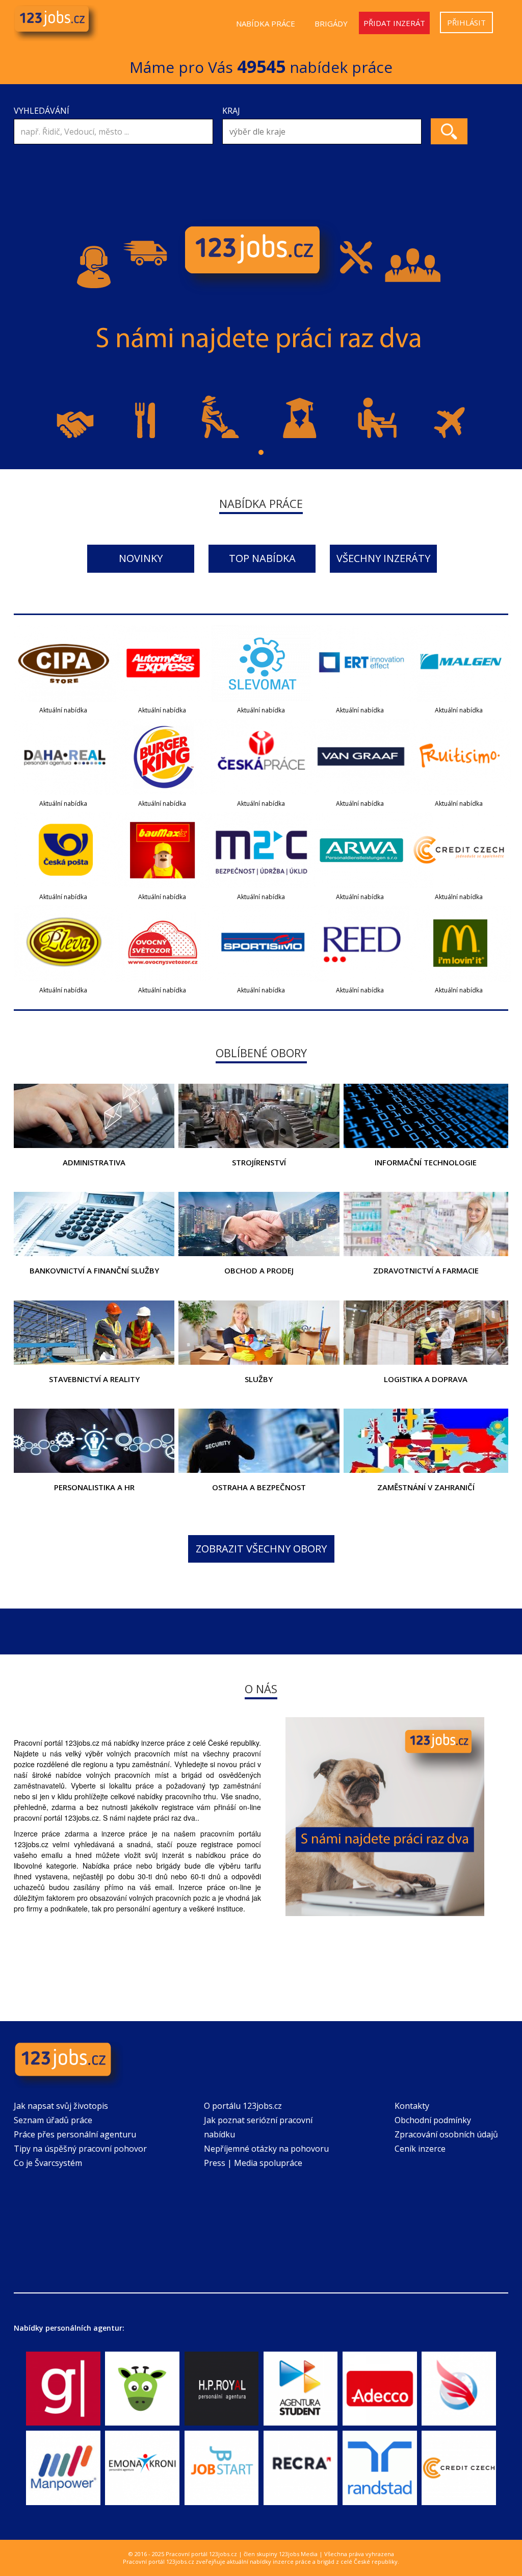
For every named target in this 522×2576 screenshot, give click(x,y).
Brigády (331, 23)
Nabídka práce (266, 23)
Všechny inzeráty (383, 558)
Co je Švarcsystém (48, 2163)
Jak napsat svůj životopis (61, 2106)
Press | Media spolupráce (253, 2163)
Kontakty (412, 2106)
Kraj (231, 111)
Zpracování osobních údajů (446, 2134)
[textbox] (324, 132)
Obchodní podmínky (433, 2120)
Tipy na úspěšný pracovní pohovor (80, 2149)
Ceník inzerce (420, 2149)
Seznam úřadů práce (53, 2120)
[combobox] (322, 132)
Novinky (141, 558)
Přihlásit (466, 22)
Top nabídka (262, 558)
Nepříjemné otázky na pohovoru (266, 2149)
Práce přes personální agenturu (75, 2134)
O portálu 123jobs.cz (243, 2106)
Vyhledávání (42, 111)
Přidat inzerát (394, 23)
